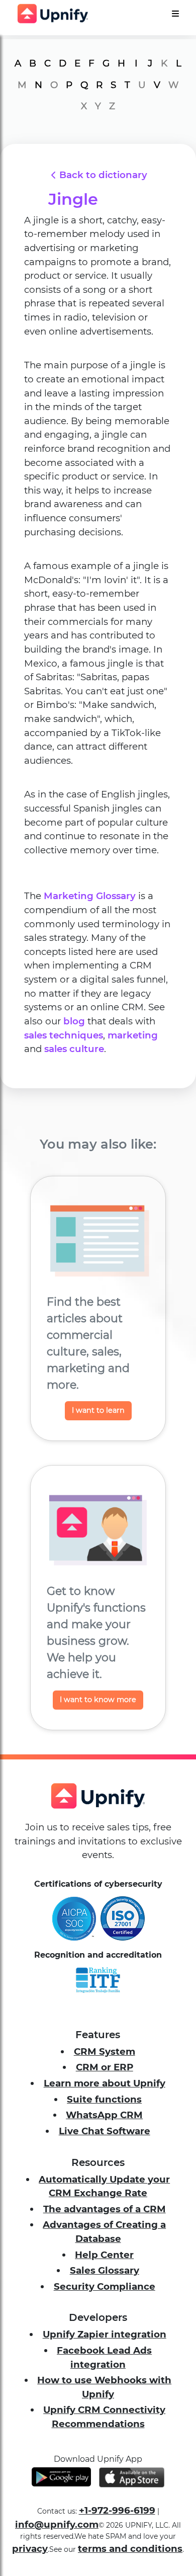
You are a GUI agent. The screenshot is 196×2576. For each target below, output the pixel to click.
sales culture (74, 1049)
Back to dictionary (103, 175)
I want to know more (98, 1700)
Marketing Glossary (90, 896)
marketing (133, 1035)
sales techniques (64, 1035)
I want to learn (98, 1410)
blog (74, 1021)
